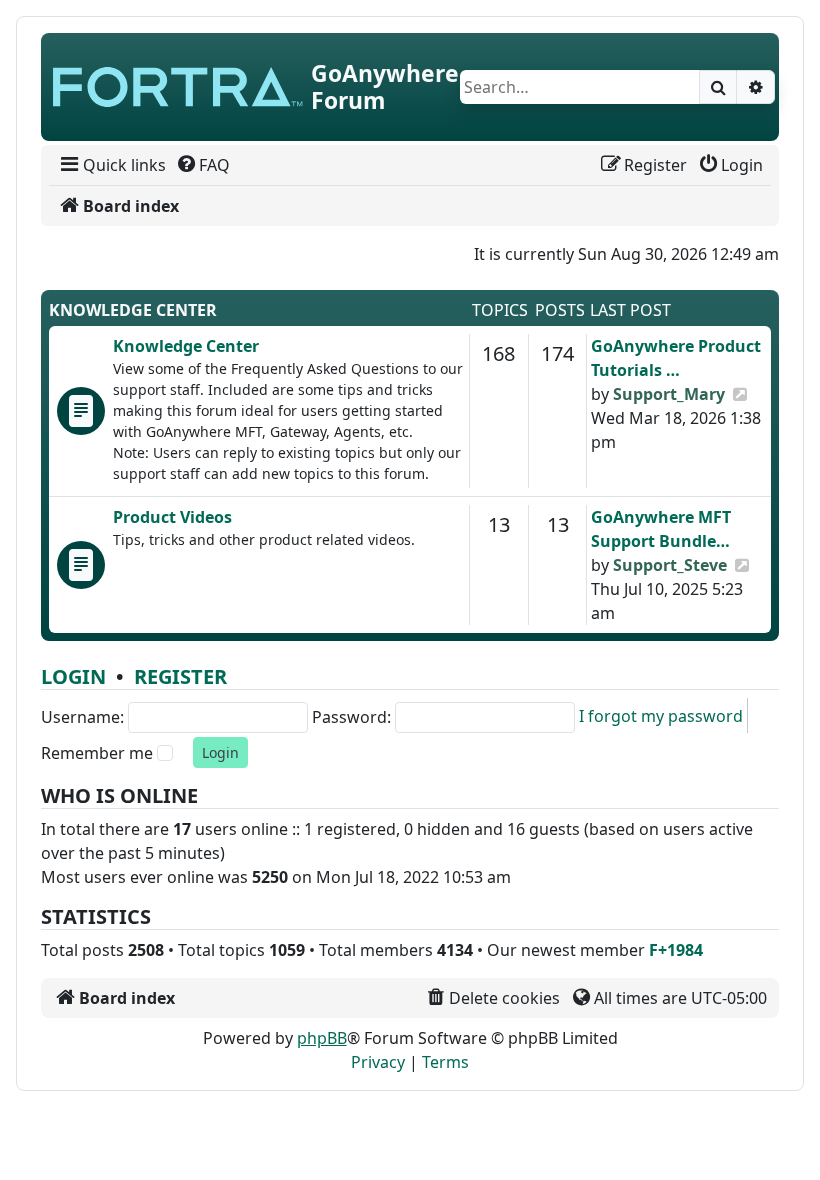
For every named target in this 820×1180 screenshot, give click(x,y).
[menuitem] (111, 165)
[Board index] (178, 87)
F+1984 (676, 950)
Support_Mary (669, 394)
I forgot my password (661, 716)
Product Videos (172, 517)
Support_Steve (670, 565)
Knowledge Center (133, 310)
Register (180, 676)
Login (73, 676)
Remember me (97, 753)
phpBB (322, 1038)
